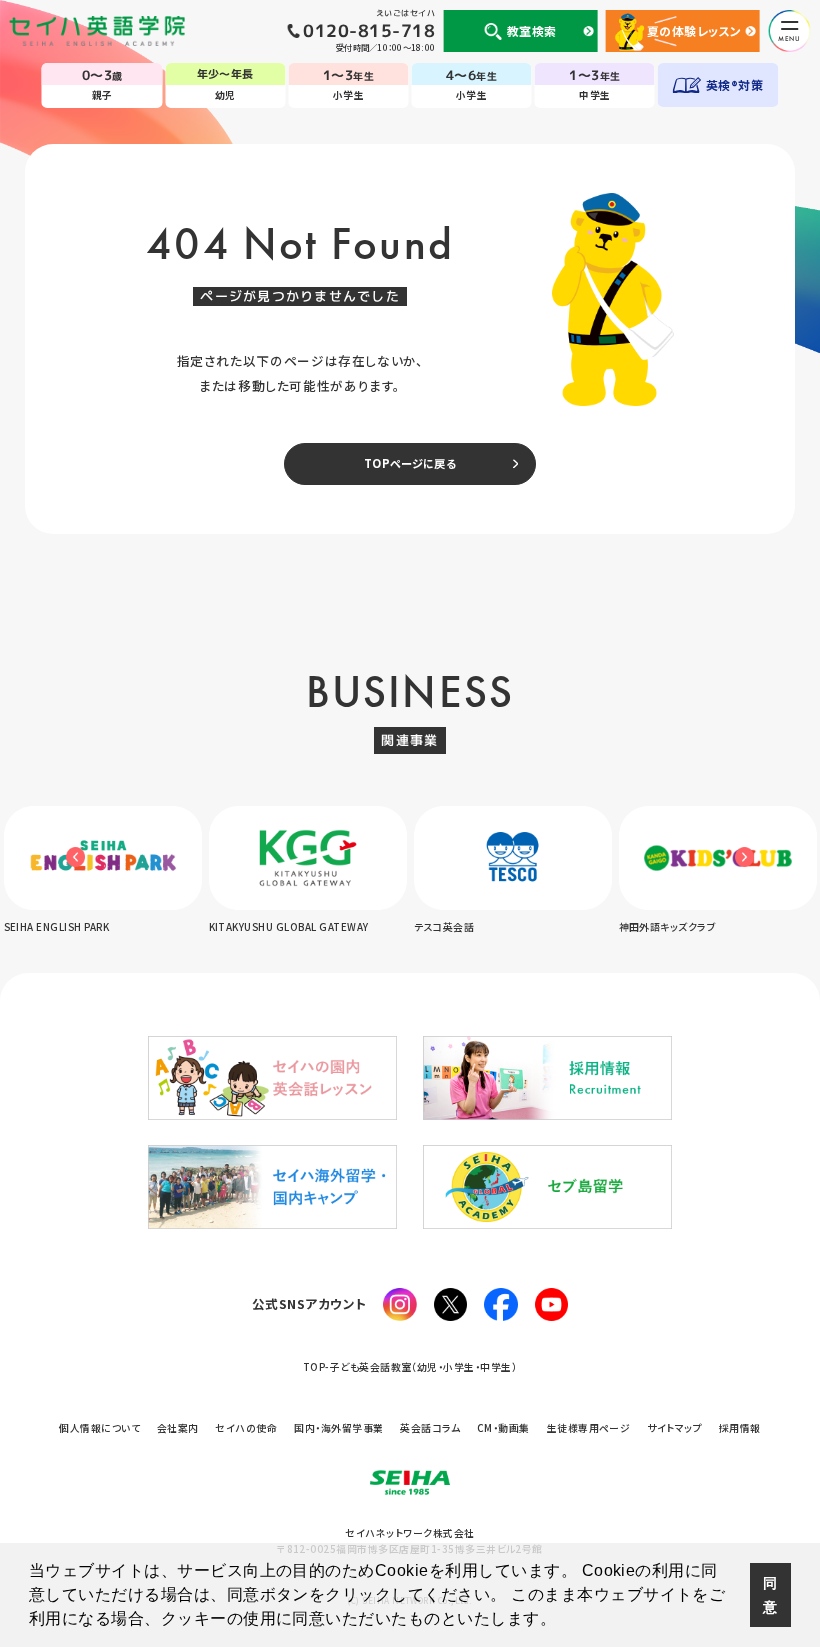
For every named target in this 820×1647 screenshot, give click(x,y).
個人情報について (99, 1428)
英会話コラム (430, 1428)
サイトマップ (674, 1428)
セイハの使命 (246, 1428)
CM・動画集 (503, 1428)
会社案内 (178, 1428)
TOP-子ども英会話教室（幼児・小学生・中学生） (410, 1367)
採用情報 (740, 1428)
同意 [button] (770, 1595)
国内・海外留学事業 (338, 1428)
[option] (137, 871)
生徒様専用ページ (589, 1428)
